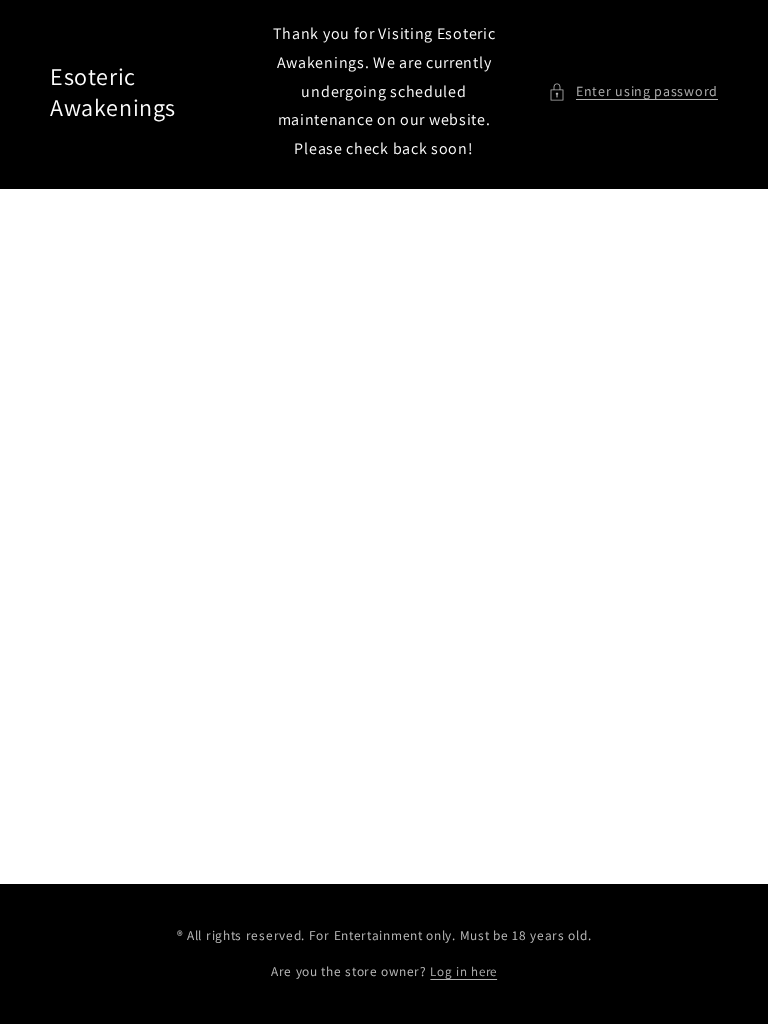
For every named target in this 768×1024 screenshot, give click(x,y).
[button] (633, 91)
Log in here (463, 971)
